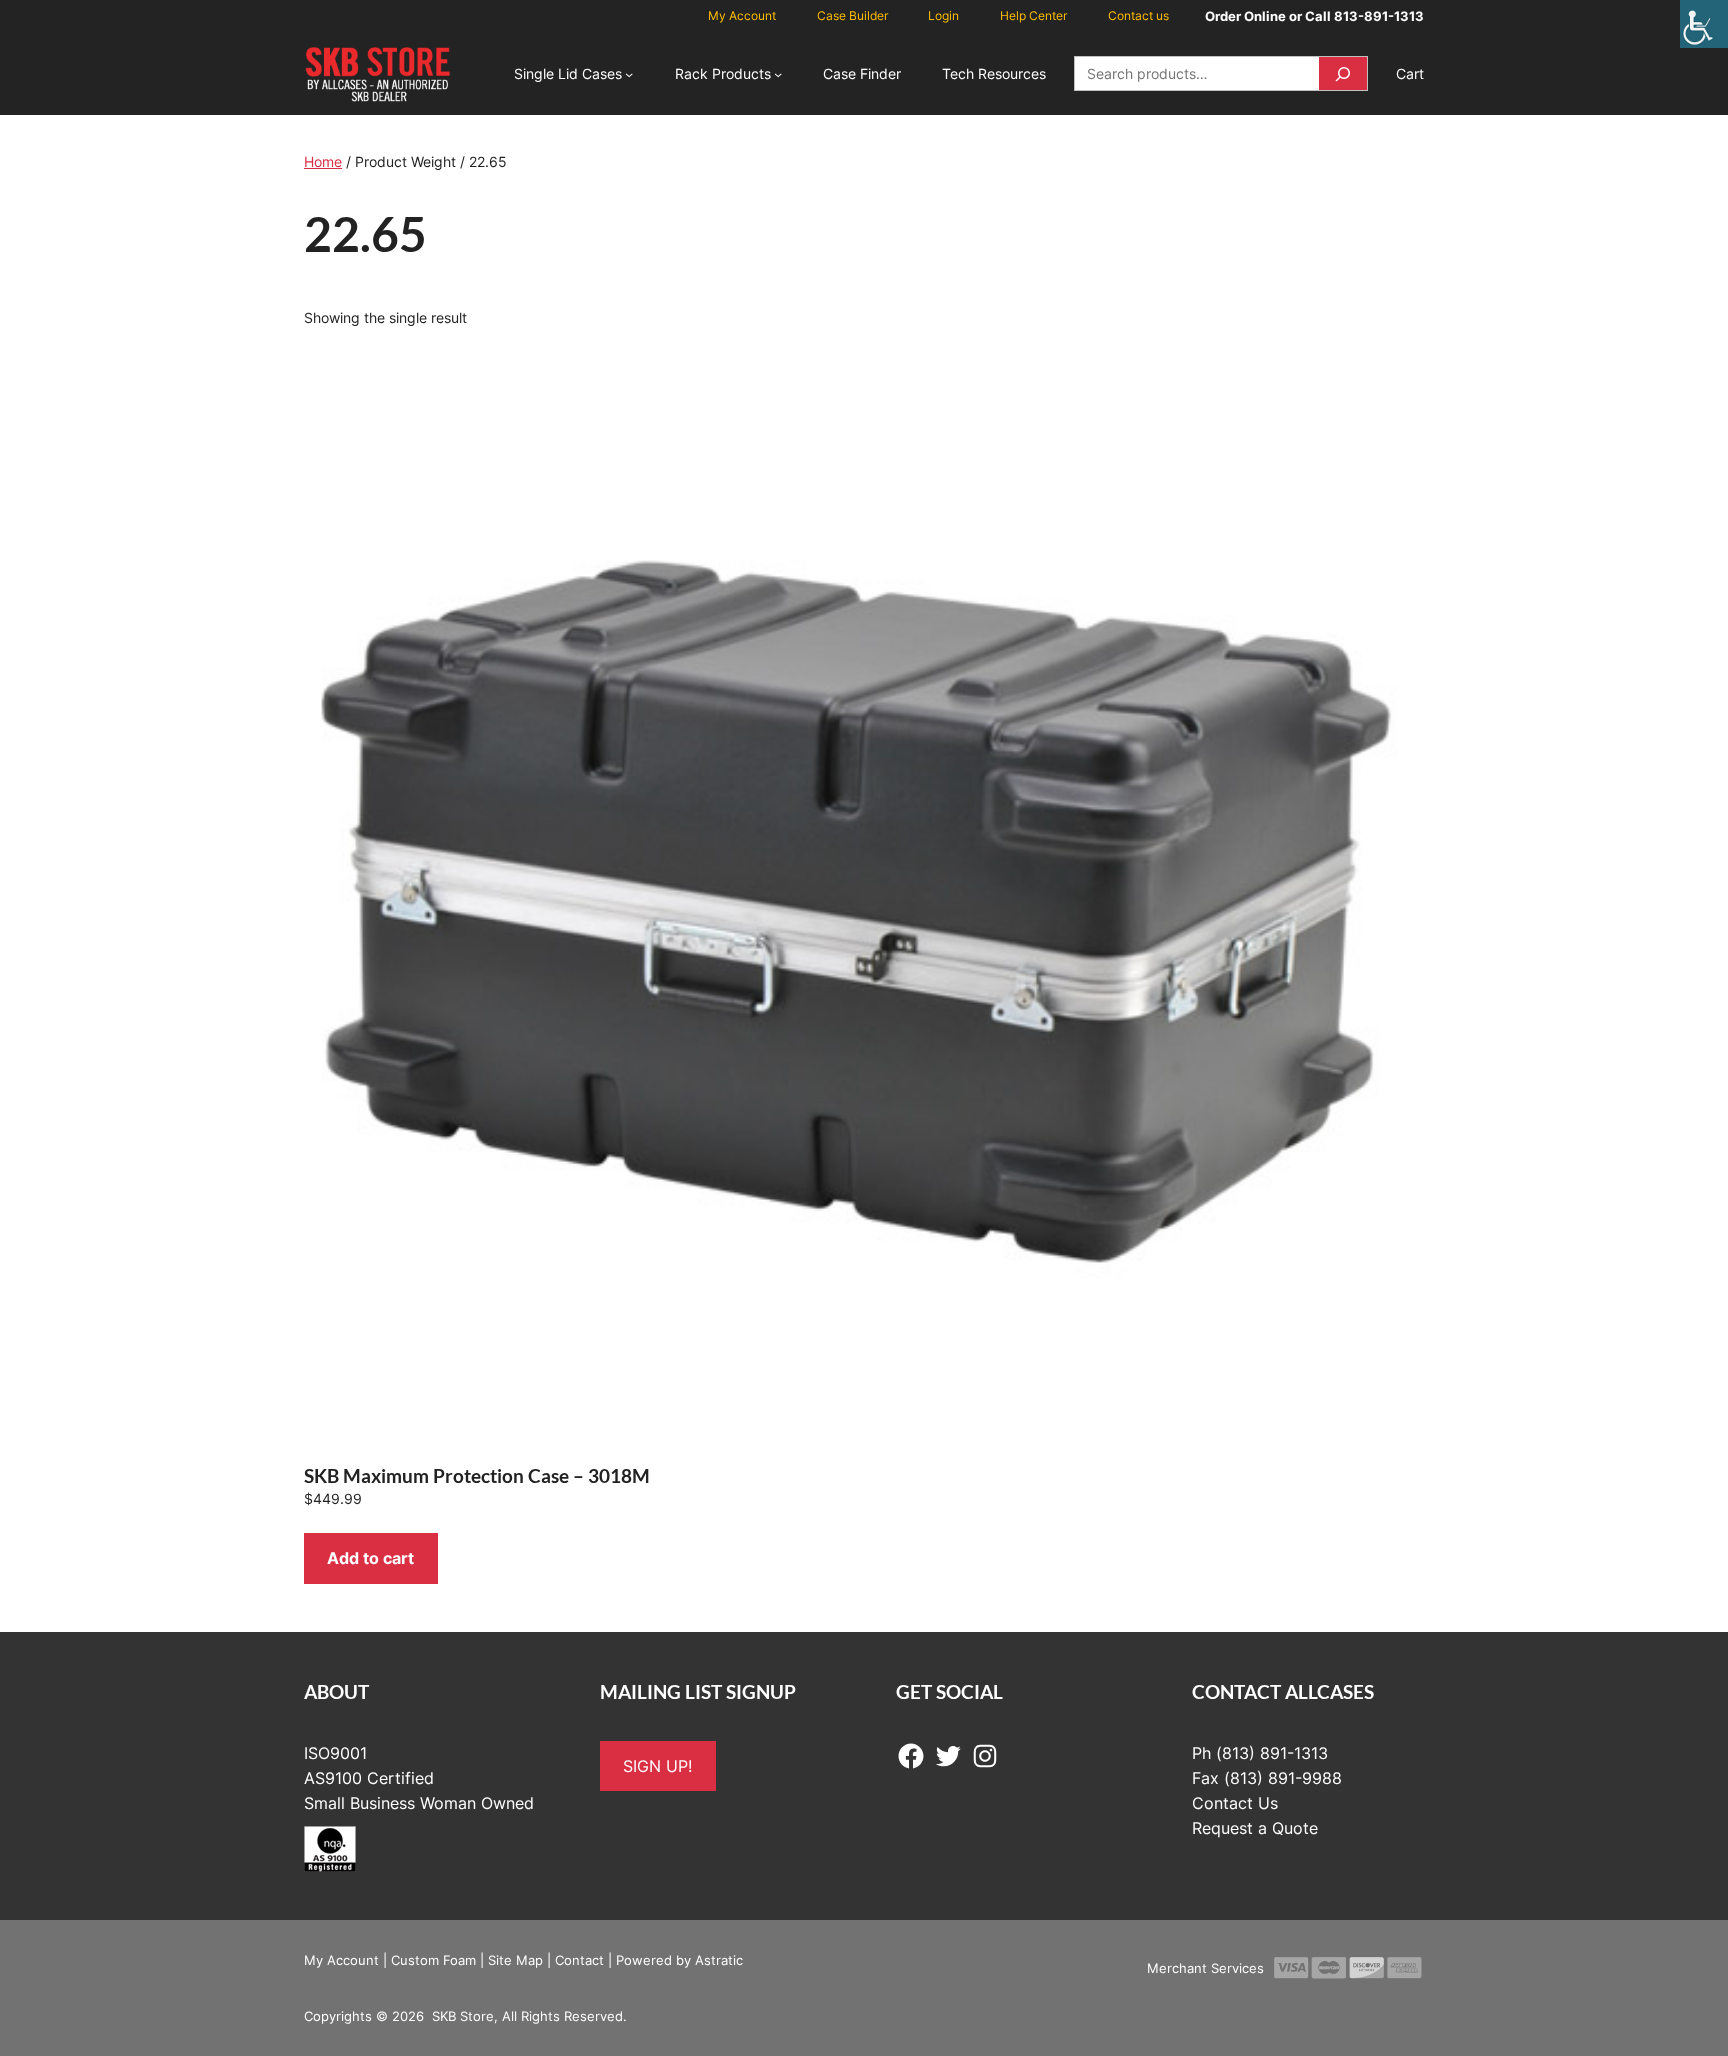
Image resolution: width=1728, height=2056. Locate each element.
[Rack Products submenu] (778, 74)
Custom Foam (433, 1960)
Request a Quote (1255, 1828)
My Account (341, 1960)
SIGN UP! (657, 1766)
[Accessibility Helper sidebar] (1704, 24)
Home (323, 161)
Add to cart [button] (370, 1558)
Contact (579, 1960)
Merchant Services (1205, 1968)
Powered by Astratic (679, 1960)
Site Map (515, 1960)
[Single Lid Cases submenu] (629, 74)
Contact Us (1235, 1803)
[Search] (1343, 73)
